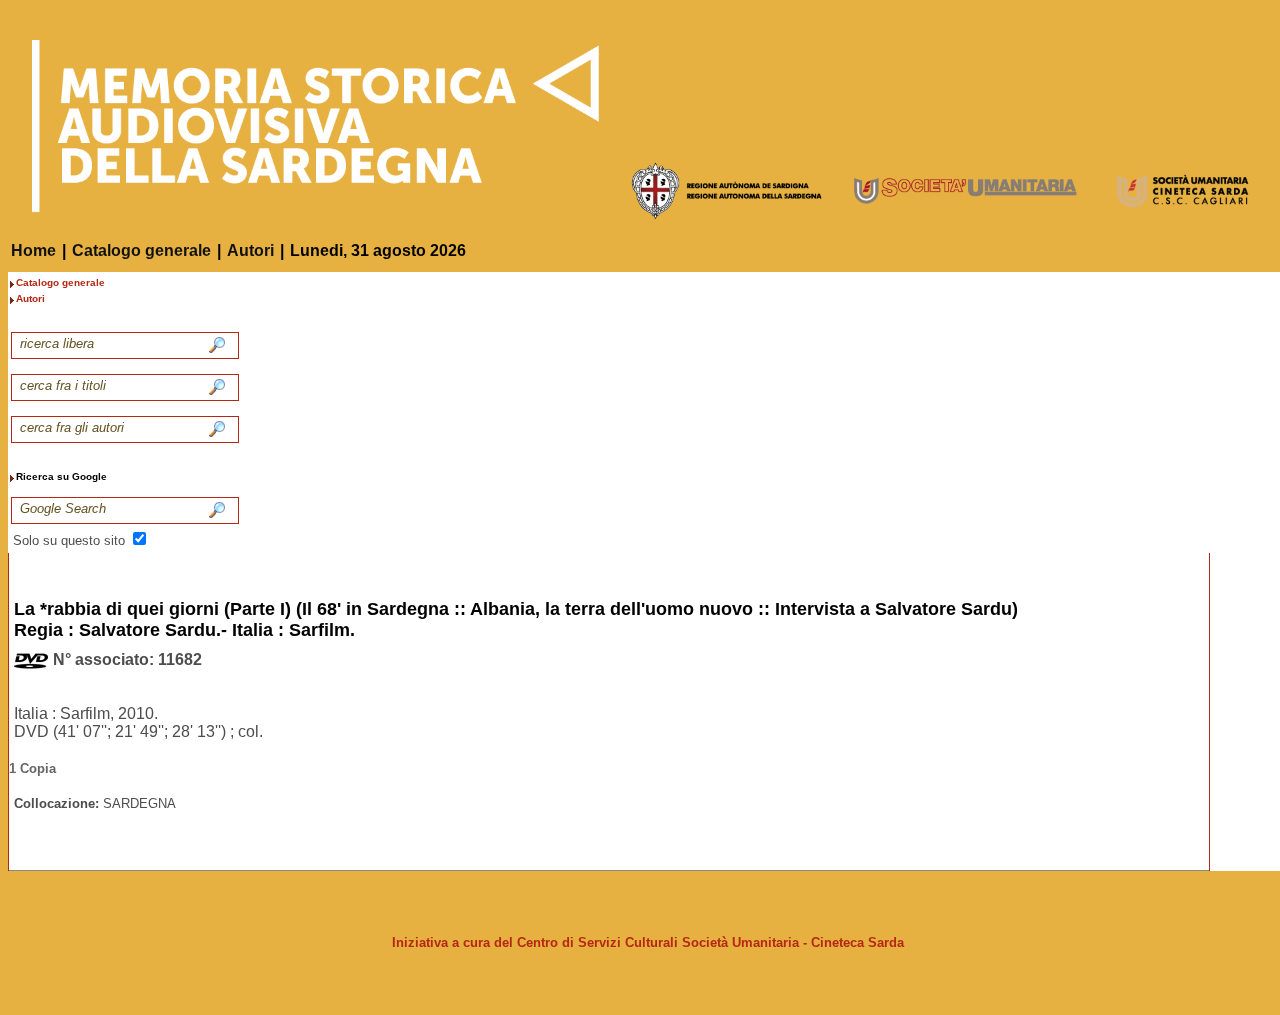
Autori (250, 250)
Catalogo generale (141, 250)
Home (33, 250)
